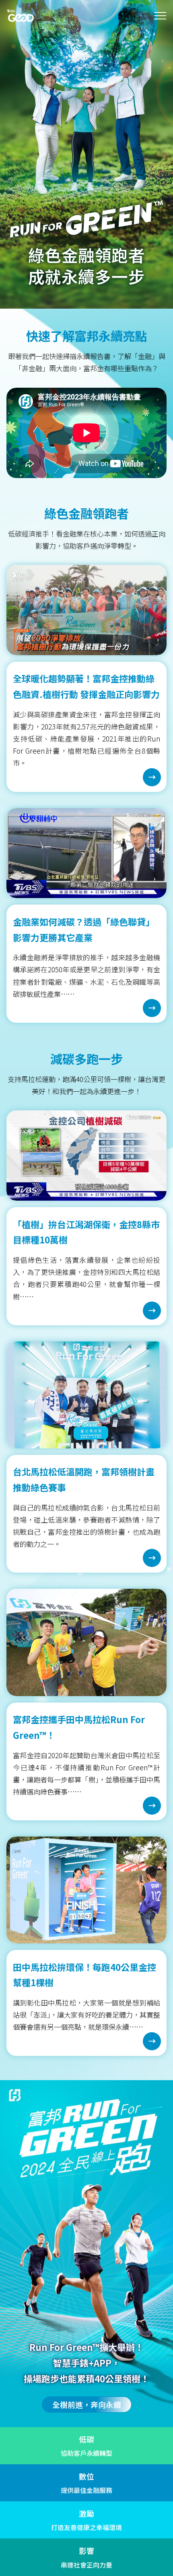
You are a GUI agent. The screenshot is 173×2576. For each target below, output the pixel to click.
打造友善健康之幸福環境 (86, 2527)
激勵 (86, 2513)
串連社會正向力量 (86, 2565)
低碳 (86, 2439)
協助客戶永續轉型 (86, 2453)
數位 (86, 2476)
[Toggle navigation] (160, 16)
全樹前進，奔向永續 (87, 2404)
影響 (86, 2550)
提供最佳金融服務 (86, 2490)
